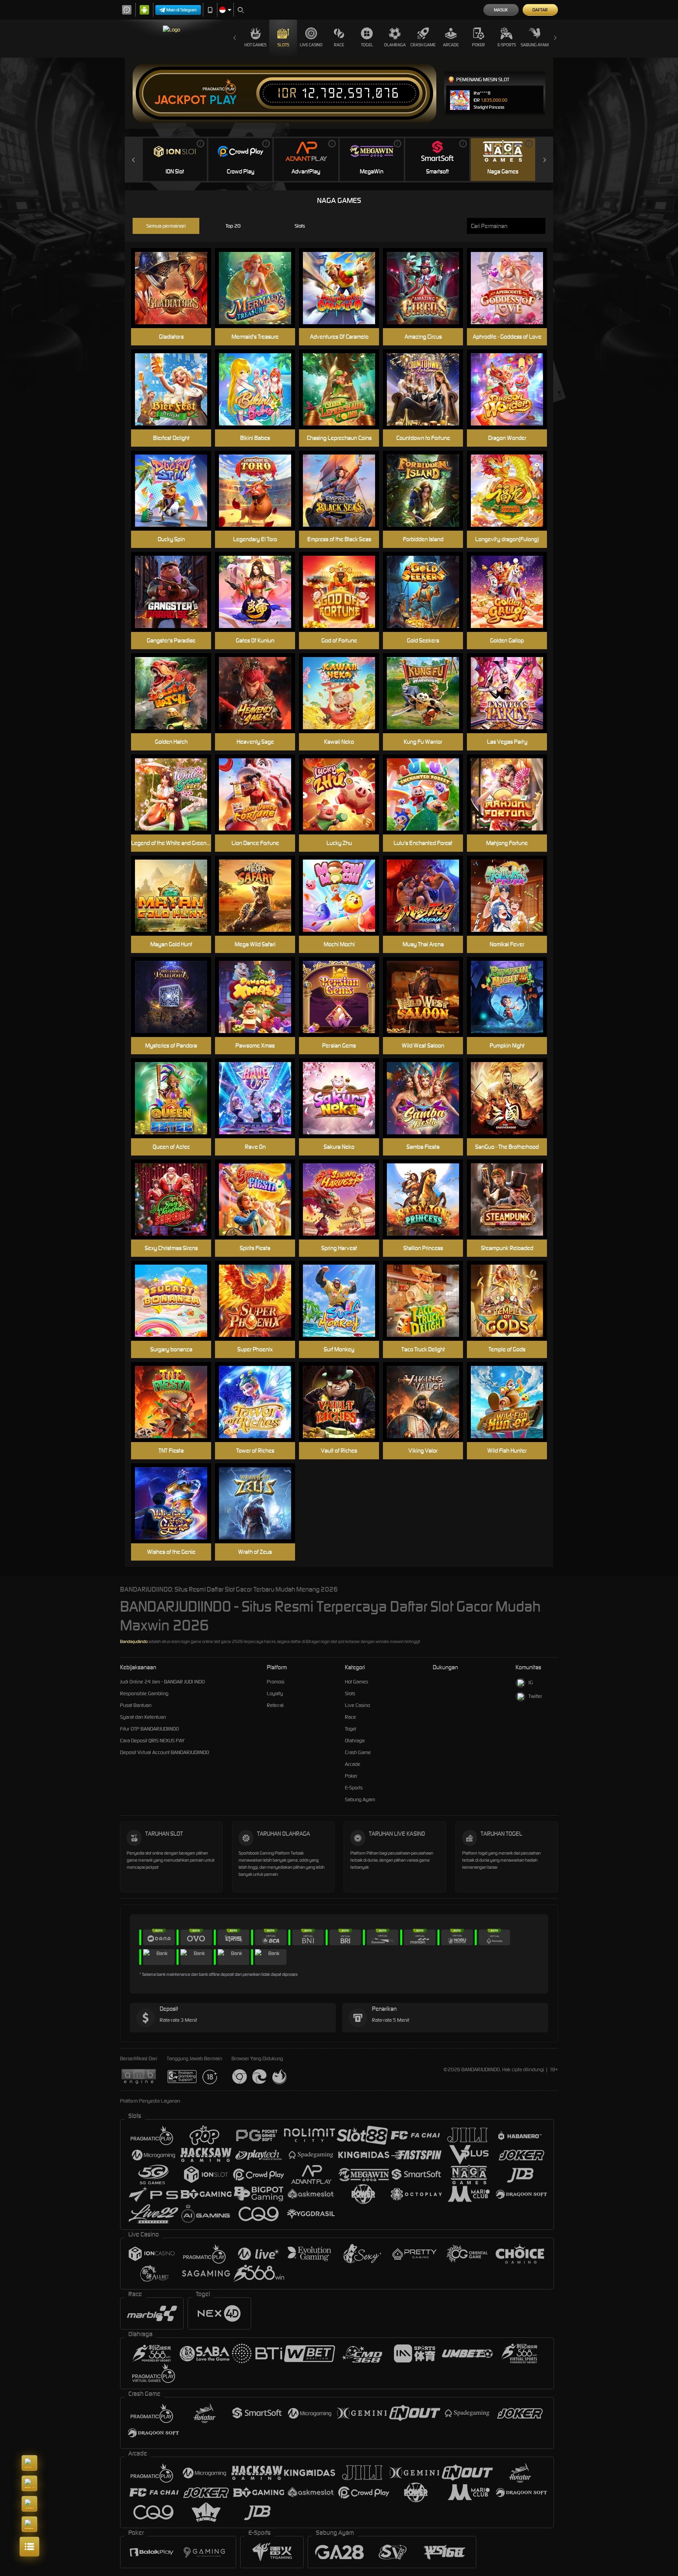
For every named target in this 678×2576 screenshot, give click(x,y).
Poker (478, 45)
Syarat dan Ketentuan (143, 1717)
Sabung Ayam (535, 45)
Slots (283, 45)
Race (339, 45)
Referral (275, 1705)
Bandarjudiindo (134, 1641)
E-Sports (507, 45)
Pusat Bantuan (136, 1705)
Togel (367, 45)
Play (223, 100)
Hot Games (255, 45)
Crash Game (423, 45)
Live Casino (311, 45)
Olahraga (395, 45)
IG (531, 1682)
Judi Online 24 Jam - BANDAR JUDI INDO (162, 1682)
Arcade (451, 45)
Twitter (535, 1696)
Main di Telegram (182, 10)
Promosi (276, 1682)
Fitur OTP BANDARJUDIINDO (149, 1729)
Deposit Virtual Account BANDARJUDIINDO (165, 1752)
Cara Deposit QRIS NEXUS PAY (152, 1741)
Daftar (540, 10)
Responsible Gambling (144, 1693)
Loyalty (275, 1693)
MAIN (512, 896)
